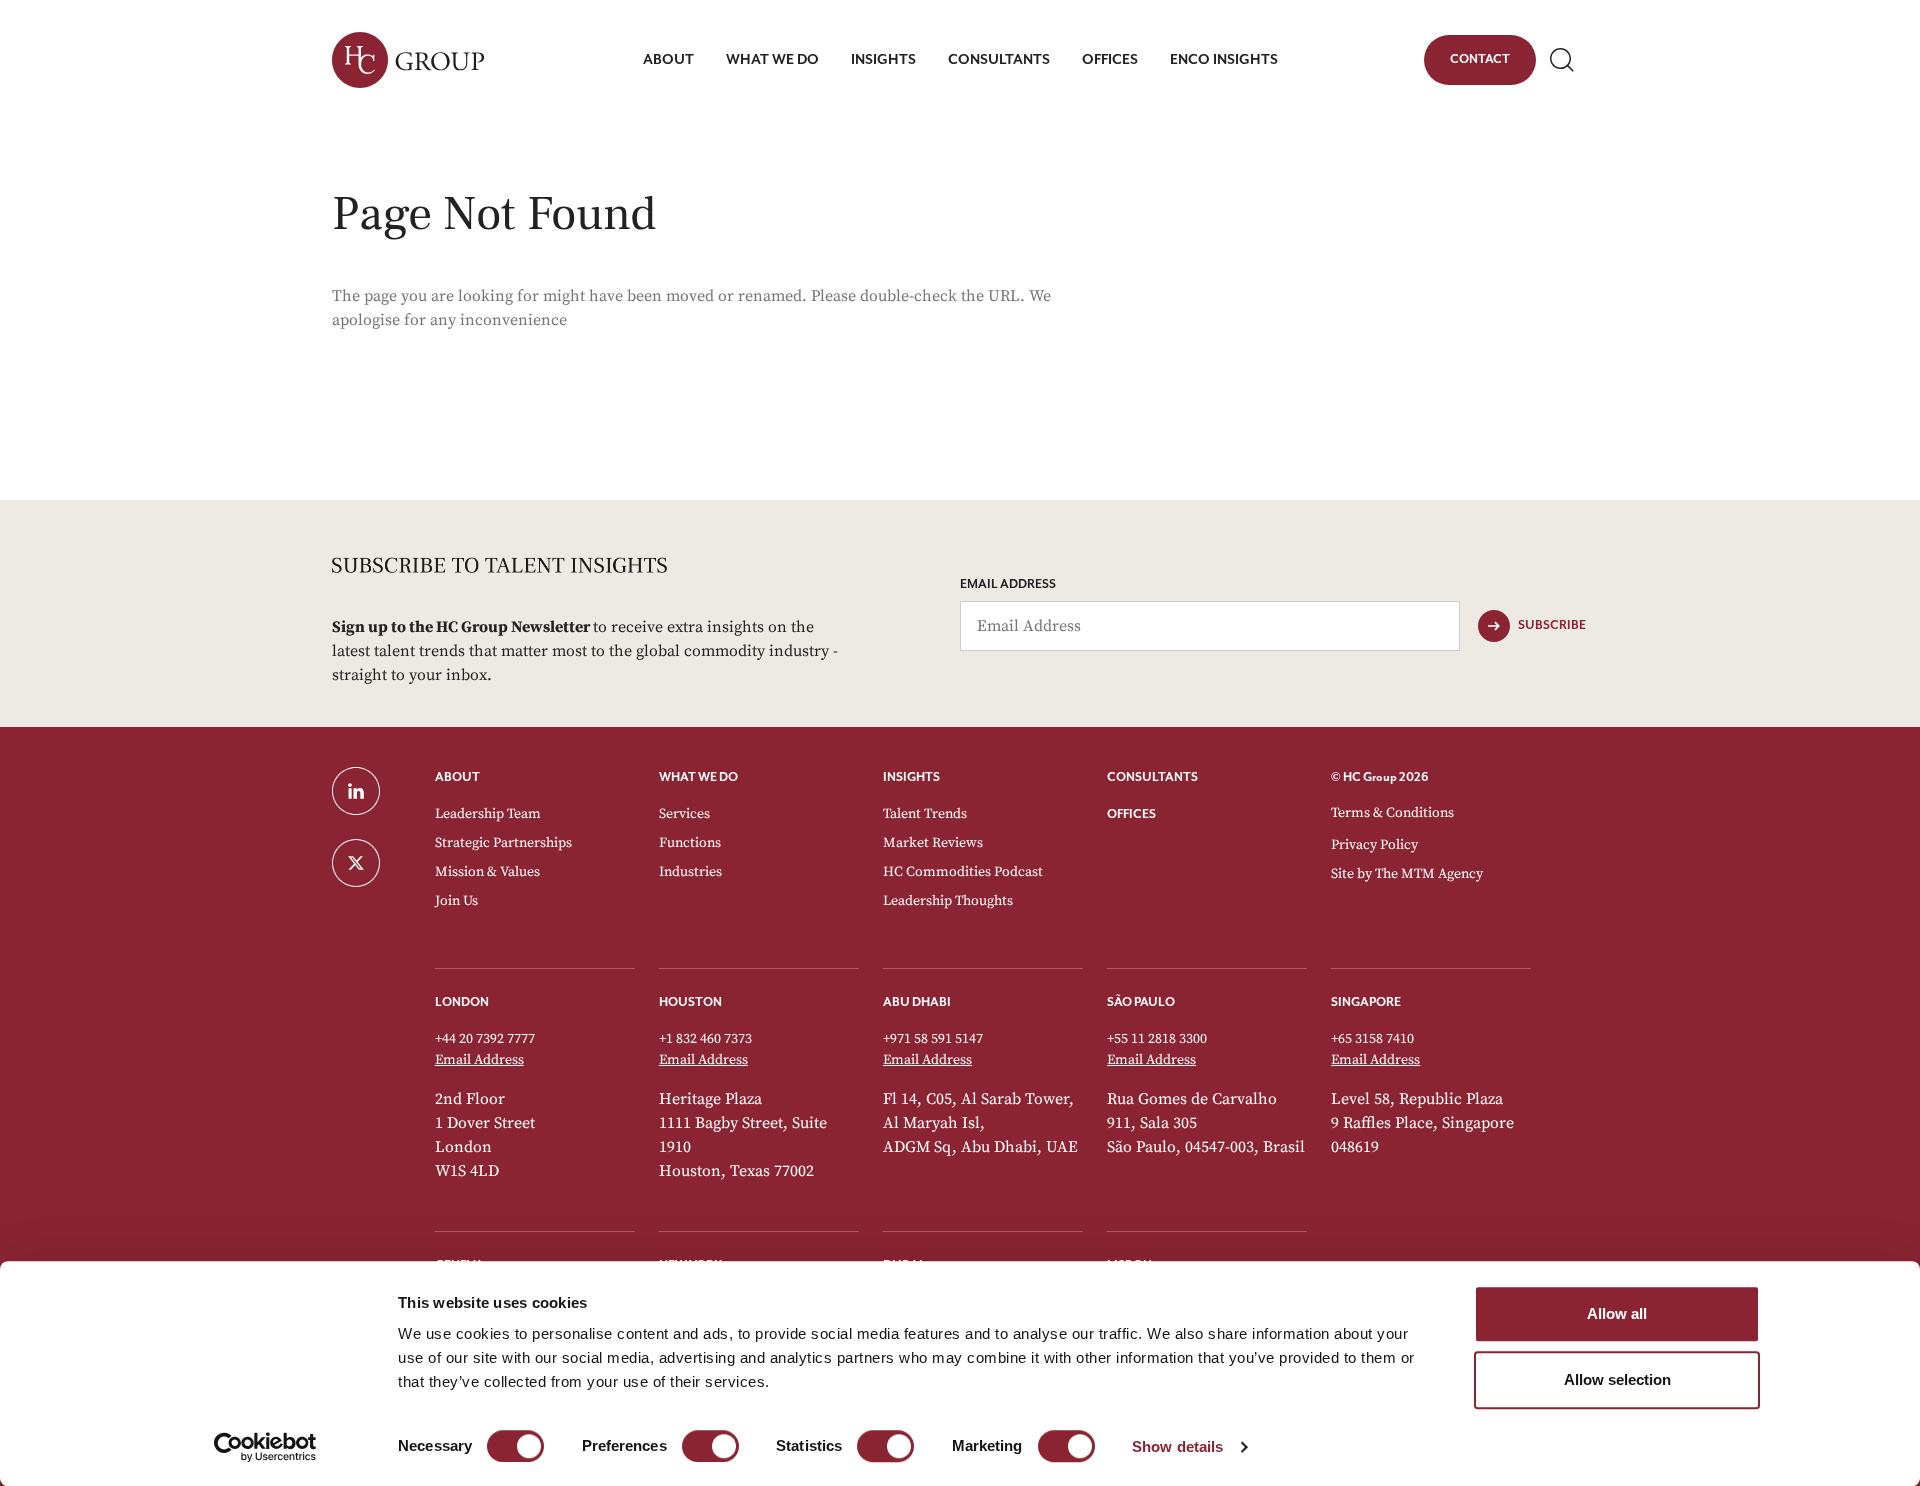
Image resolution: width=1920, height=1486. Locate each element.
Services (684, 814)
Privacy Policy (1374, 845)
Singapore (1366, 1002)
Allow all (1617, 1313)
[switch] (710, 1446)
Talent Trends (925, 814)
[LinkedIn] (371, 791)
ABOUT (457, 777)
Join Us (456, 901)
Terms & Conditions (1392, 813)
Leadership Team (488, 814)
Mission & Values (487, 872)
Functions (690, 843)
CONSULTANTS (1152, 777)
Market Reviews (933, 843)
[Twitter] (371, 863)
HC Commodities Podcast (963, 872)
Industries (690, 872)
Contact (1479, 63)
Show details (1177, 1446)
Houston (690, 1002)
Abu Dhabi (917, 1002)
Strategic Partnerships (503, 843)
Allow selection (1617, 1379)
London (462, 1002)
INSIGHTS (911, 777)
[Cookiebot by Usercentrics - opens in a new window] (265, 1447)
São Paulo (1141, 1002)
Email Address (1008, 584)
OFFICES (1131, 814)
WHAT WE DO (698, 777)
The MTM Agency (1429, 874)
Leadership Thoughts (948, 901)
